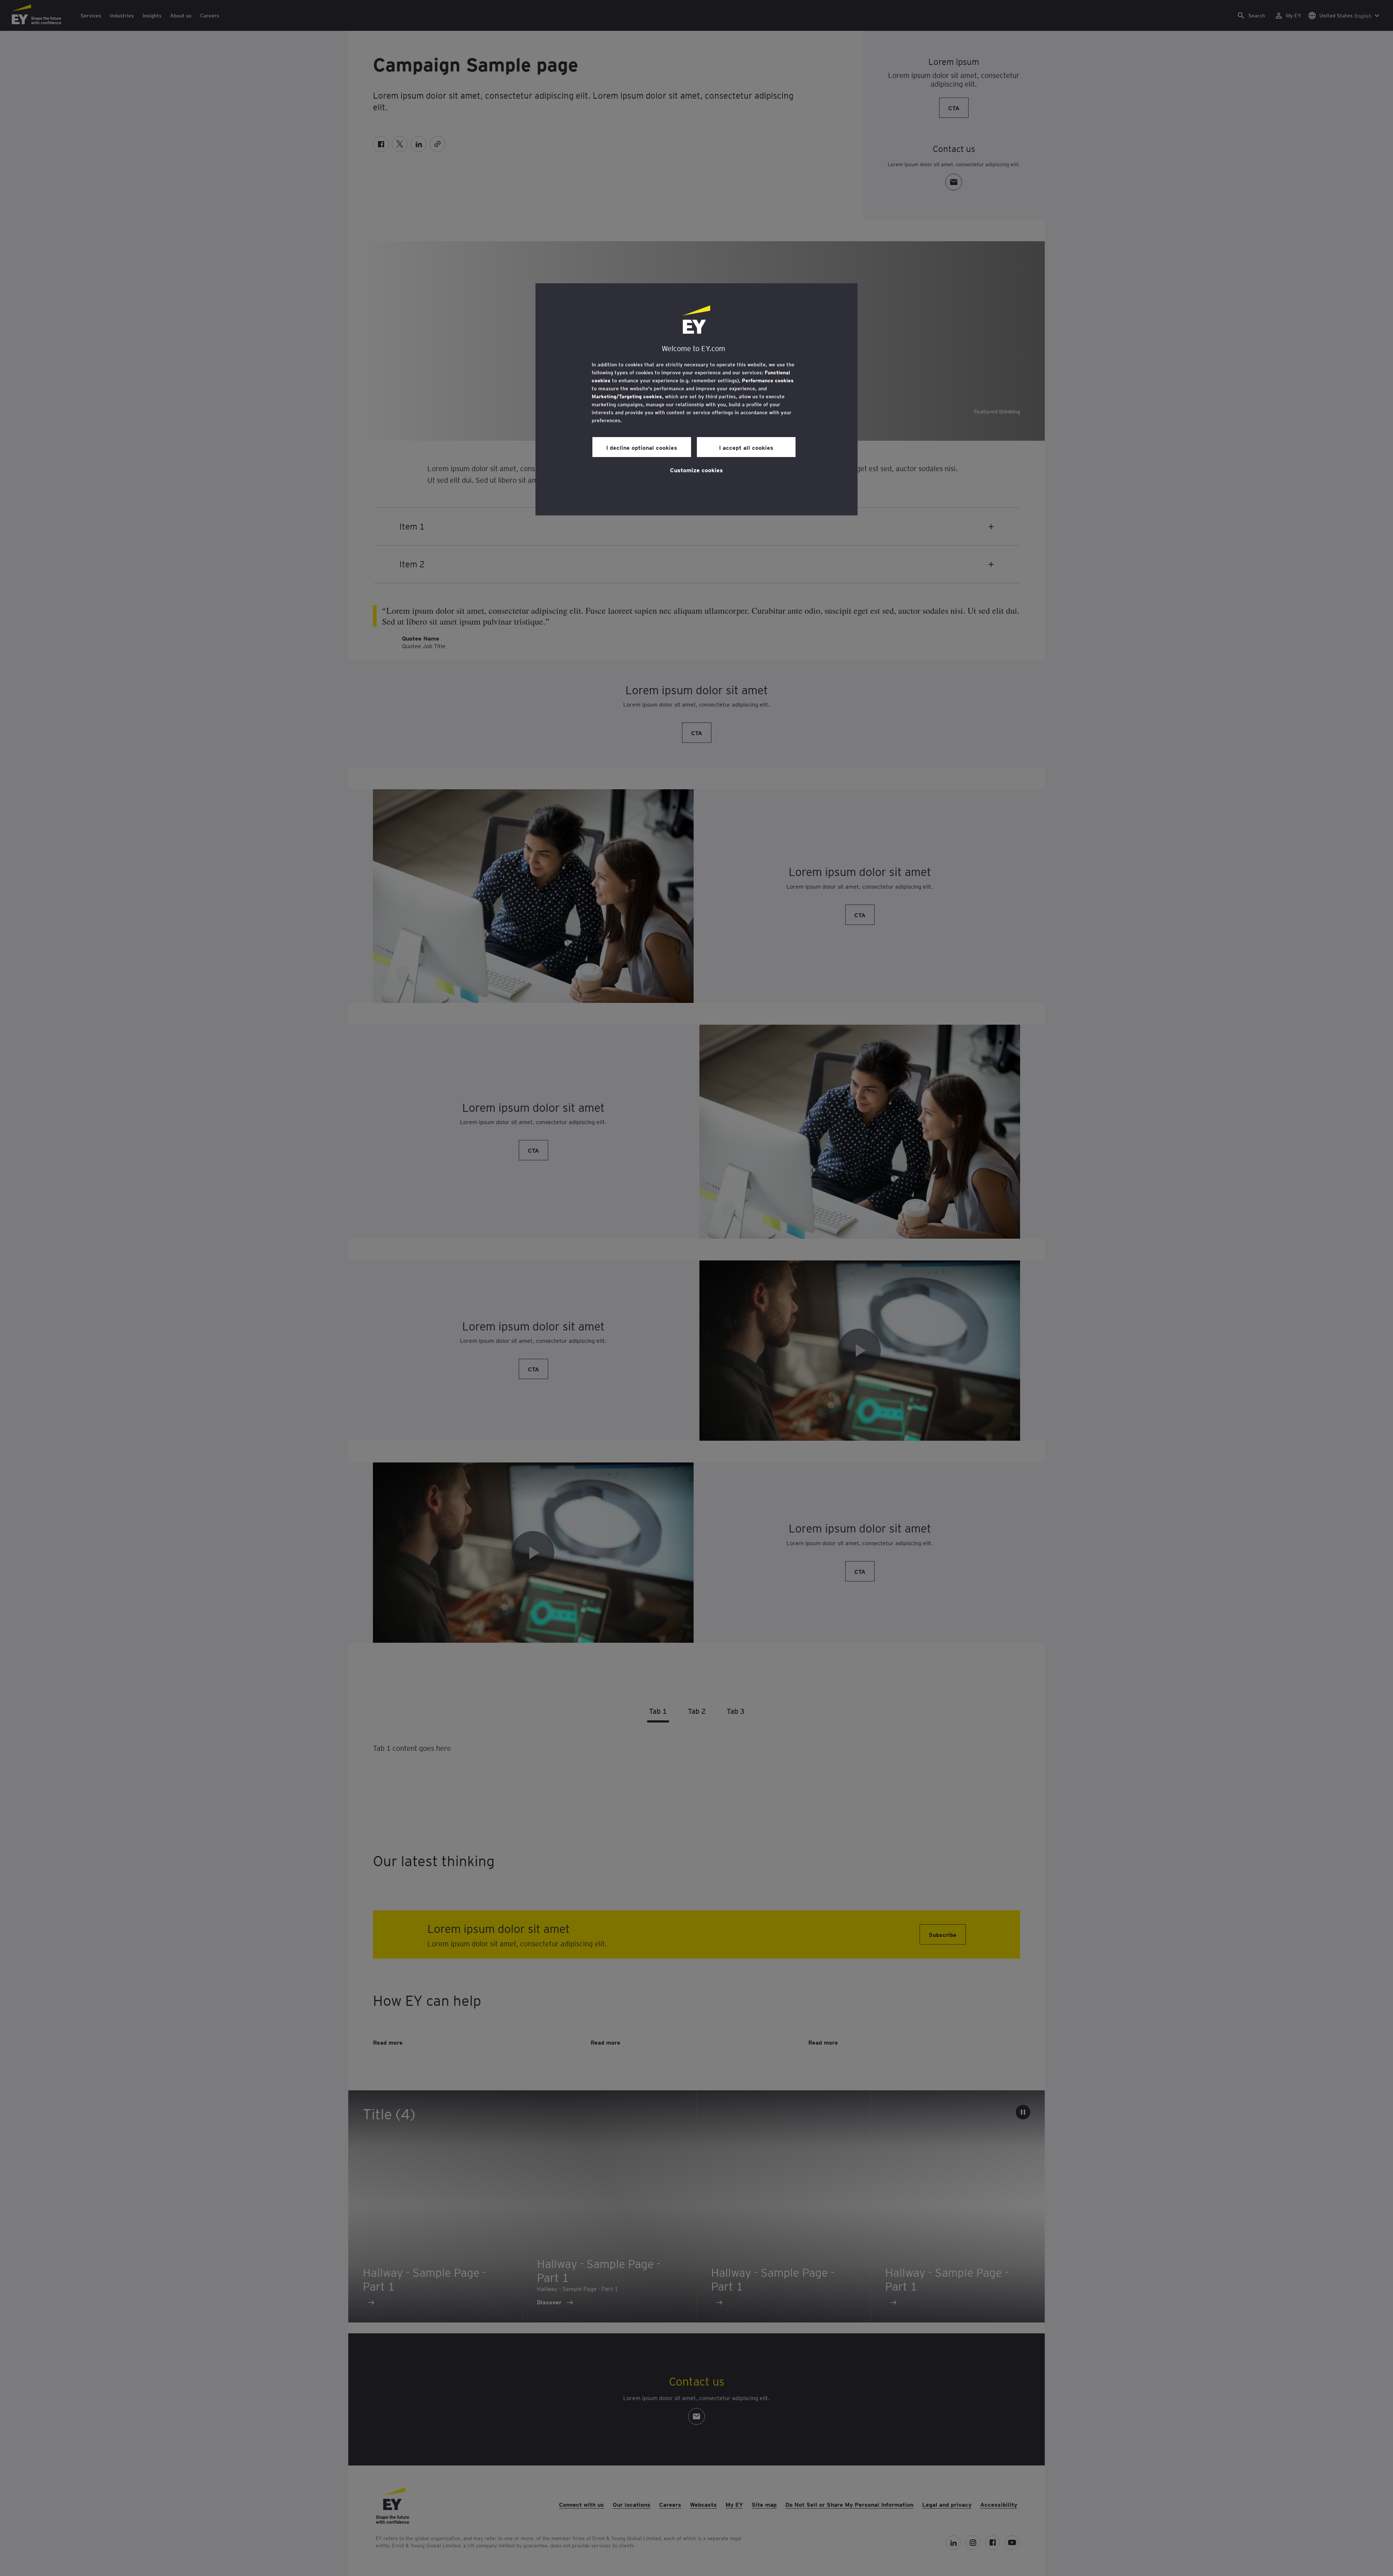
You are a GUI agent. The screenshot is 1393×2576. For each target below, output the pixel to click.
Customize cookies (696, 470)
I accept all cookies (746, 447)
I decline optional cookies (642, 447)
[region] (696, 399)
